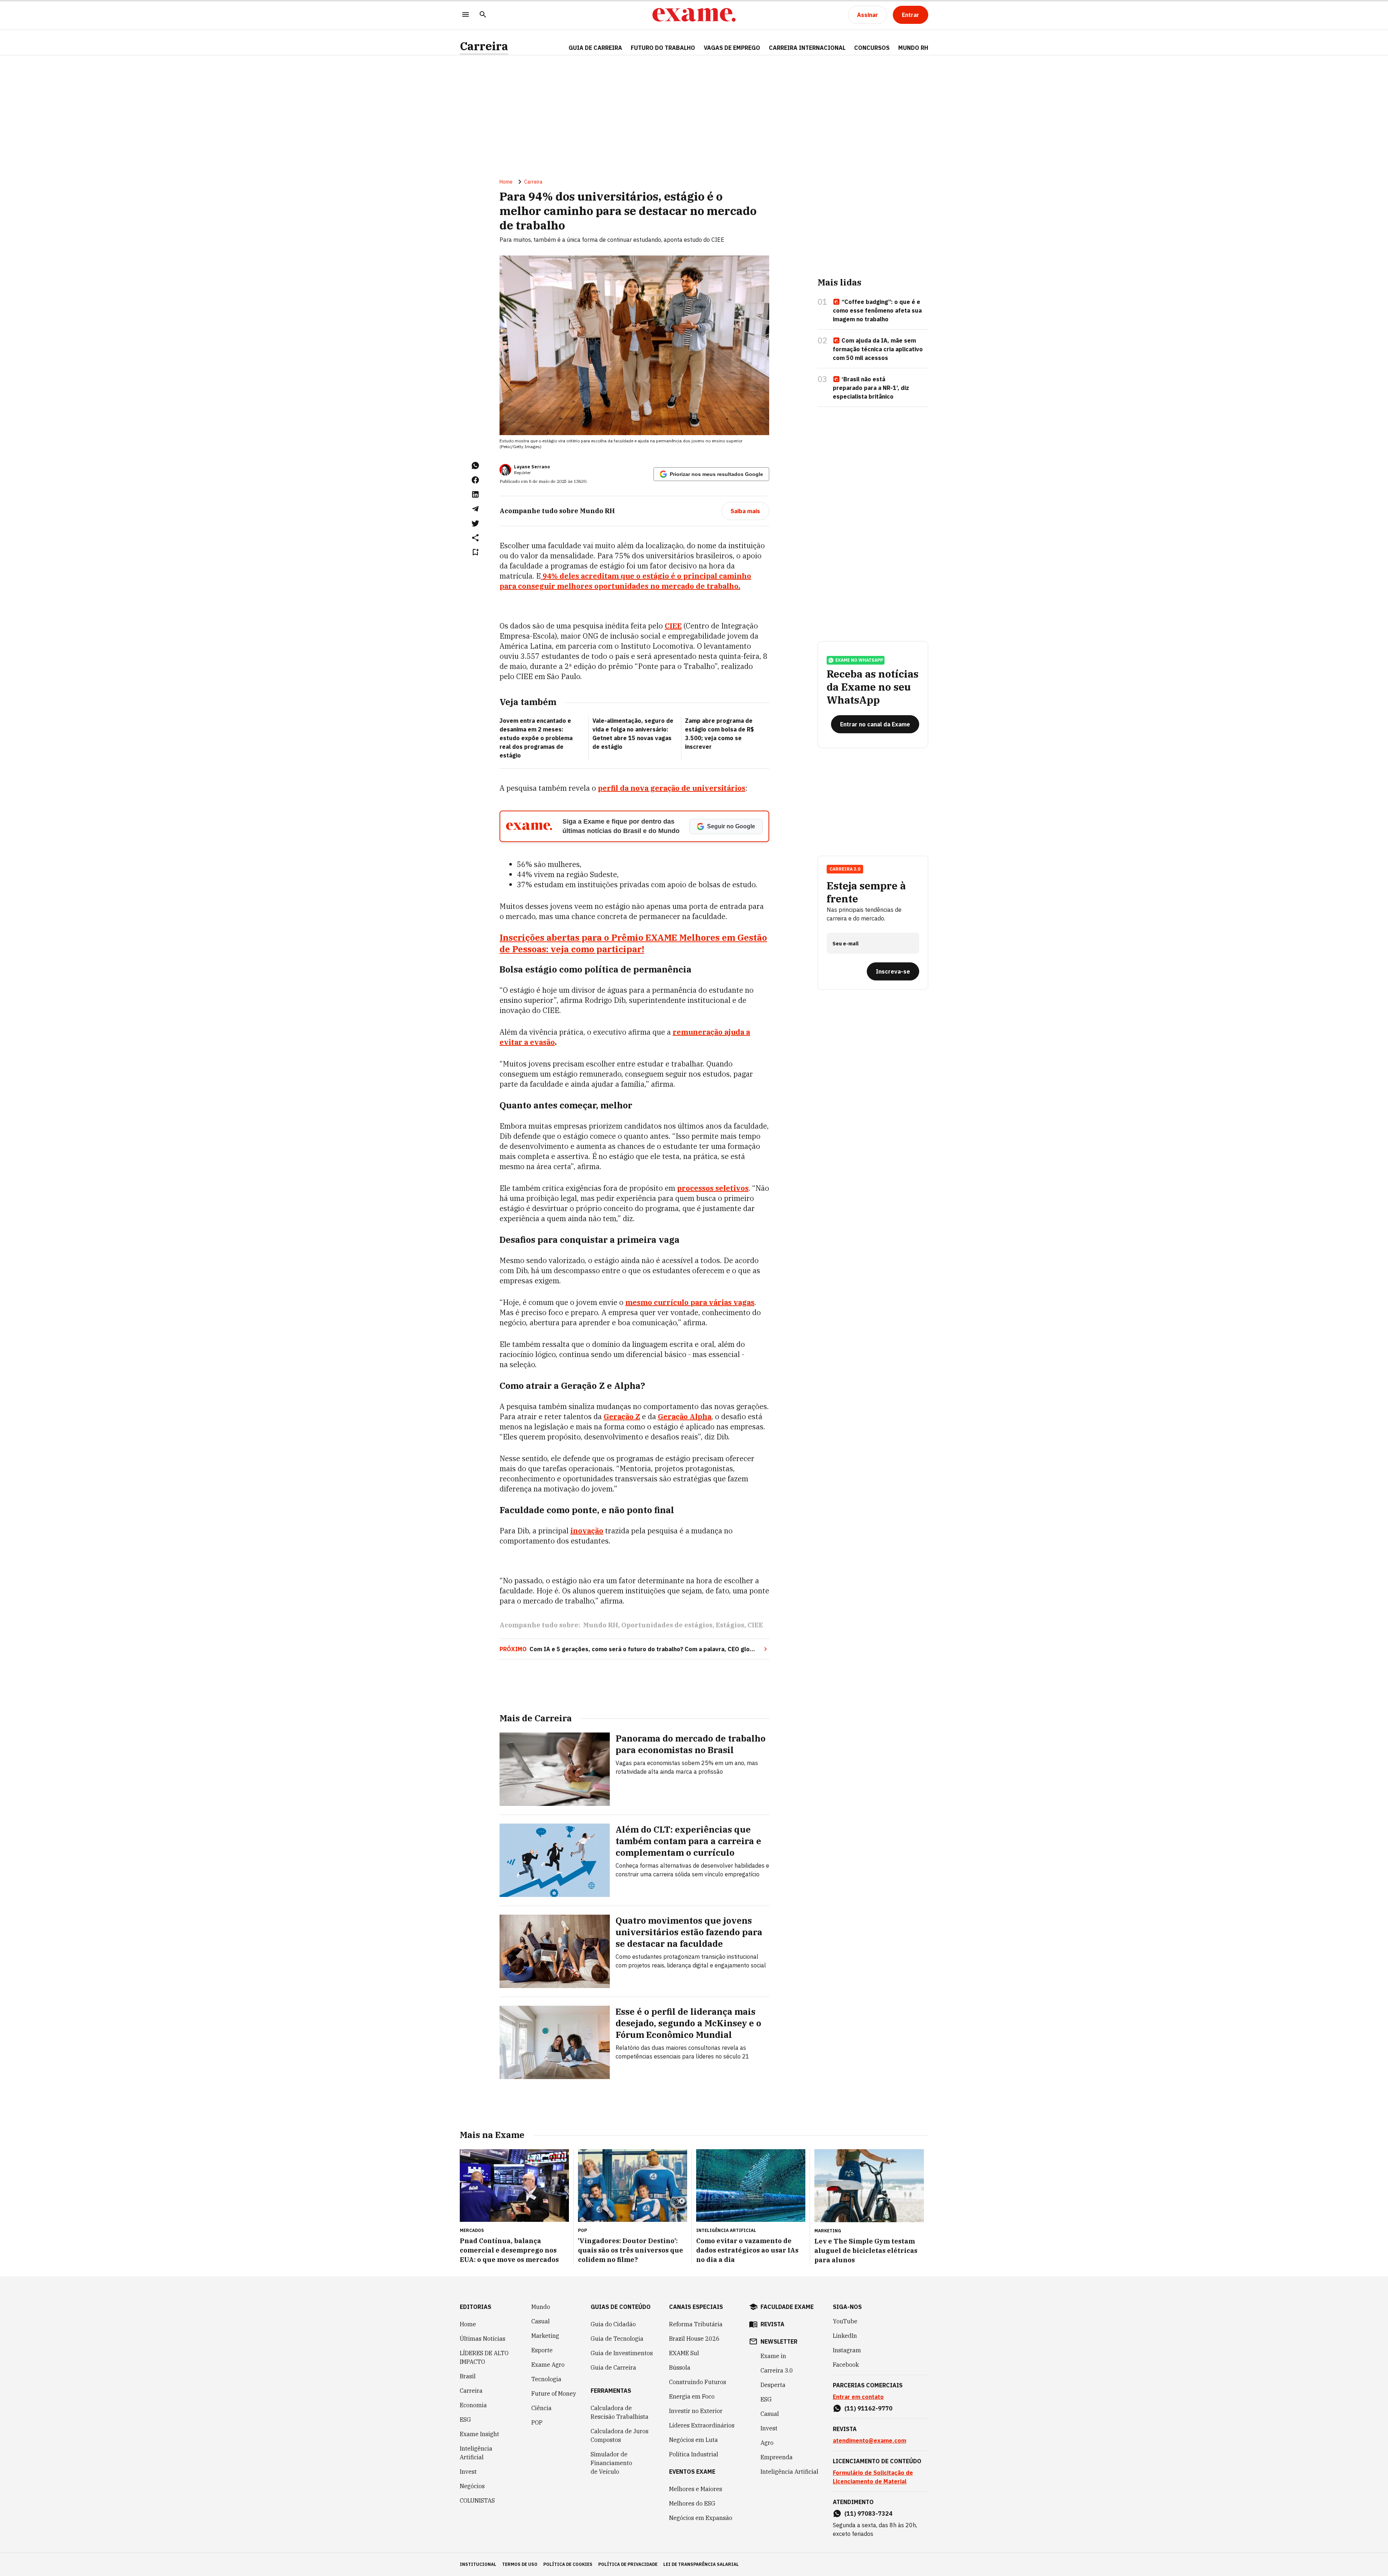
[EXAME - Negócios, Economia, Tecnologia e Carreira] (694, 15)
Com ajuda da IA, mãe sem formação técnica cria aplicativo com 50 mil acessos (878, 349)
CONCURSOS (872, 48)
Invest (468, 2472)
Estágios (730, 1625)
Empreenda (777, 2457)
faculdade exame (787, 2307)
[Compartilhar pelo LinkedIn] (475, 494)
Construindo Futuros (698, 2382)
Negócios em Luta (693, 2440)
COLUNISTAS (477, 2500)
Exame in (773, 2356)
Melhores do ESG (692, 2503)
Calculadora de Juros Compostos (620, 2435)
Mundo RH (601, 1625)
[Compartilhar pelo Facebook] (475, 480)
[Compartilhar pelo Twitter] (475, 523)
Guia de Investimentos (622, 2353)
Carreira (484, 46)
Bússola (680, 2367)
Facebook (846, 2365)
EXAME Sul (684, 2353)
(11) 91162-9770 (868, 2408)
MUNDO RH (913, 48)
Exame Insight (479, 2434)
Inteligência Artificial (476, 2453)
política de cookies (568, 2564)
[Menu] (466, 15)
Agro (767, 2443)
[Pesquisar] (483, 15)
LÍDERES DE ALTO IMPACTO (484, 2357)
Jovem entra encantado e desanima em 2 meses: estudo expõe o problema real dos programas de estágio (536, 738)
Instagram (847, 2350)
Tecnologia (546, 2379)
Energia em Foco (692, 2396)
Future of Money (554, 2393)
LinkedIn (845, 2336)
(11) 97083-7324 (868, 2513)
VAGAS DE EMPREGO (732, 48)
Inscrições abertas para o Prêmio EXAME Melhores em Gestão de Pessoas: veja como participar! (633, 943)
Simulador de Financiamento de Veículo (611, 2463)
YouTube (845, 2321)
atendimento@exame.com (869, 2440)
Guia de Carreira (595, 48)
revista (772, 2324)
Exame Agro (548, 2365)
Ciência (541, 2408)
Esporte (542, 2350)
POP (537, 2422)
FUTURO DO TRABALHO (663, 48)
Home (506, 182)
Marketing (545, 2336)
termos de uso (520, 2564)
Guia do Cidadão (613, 2324)
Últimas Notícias (483, 2339)
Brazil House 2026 (694, 2339)
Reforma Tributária (696, 2324)
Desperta (773, 2385)
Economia (473, 2405)
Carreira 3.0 (777, 2370)
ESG (465, 2420)
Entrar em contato (858, 2397)
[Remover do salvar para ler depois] (475, 552)
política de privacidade (628, 2564)
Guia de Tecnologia (617, 2339)
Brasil (468, 2376)
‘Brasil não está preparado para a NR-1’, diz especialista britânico (871, 388)
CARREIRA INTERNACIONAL (807, 48)
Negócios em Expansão (701, 2518)
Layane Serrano (532, 467)
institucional (478, 2564)
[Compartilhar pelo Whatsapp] (475, 465)
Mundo (541, 2307)
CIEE (755, 1625)
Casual (541, 2321)
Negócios (472, 2486)
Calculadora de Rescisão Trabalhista (620, 2412)
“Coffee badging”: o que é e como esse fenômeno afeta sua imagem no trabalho (877, 310)
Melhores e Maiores (696, 2489)
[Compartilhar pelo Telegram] (475, 509)
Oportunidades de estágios (667, 1625)
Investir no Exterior (696, 2411)
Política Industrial (694, 2454)
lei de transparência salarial (701, 2564)
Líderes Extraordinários (702, 2425)
